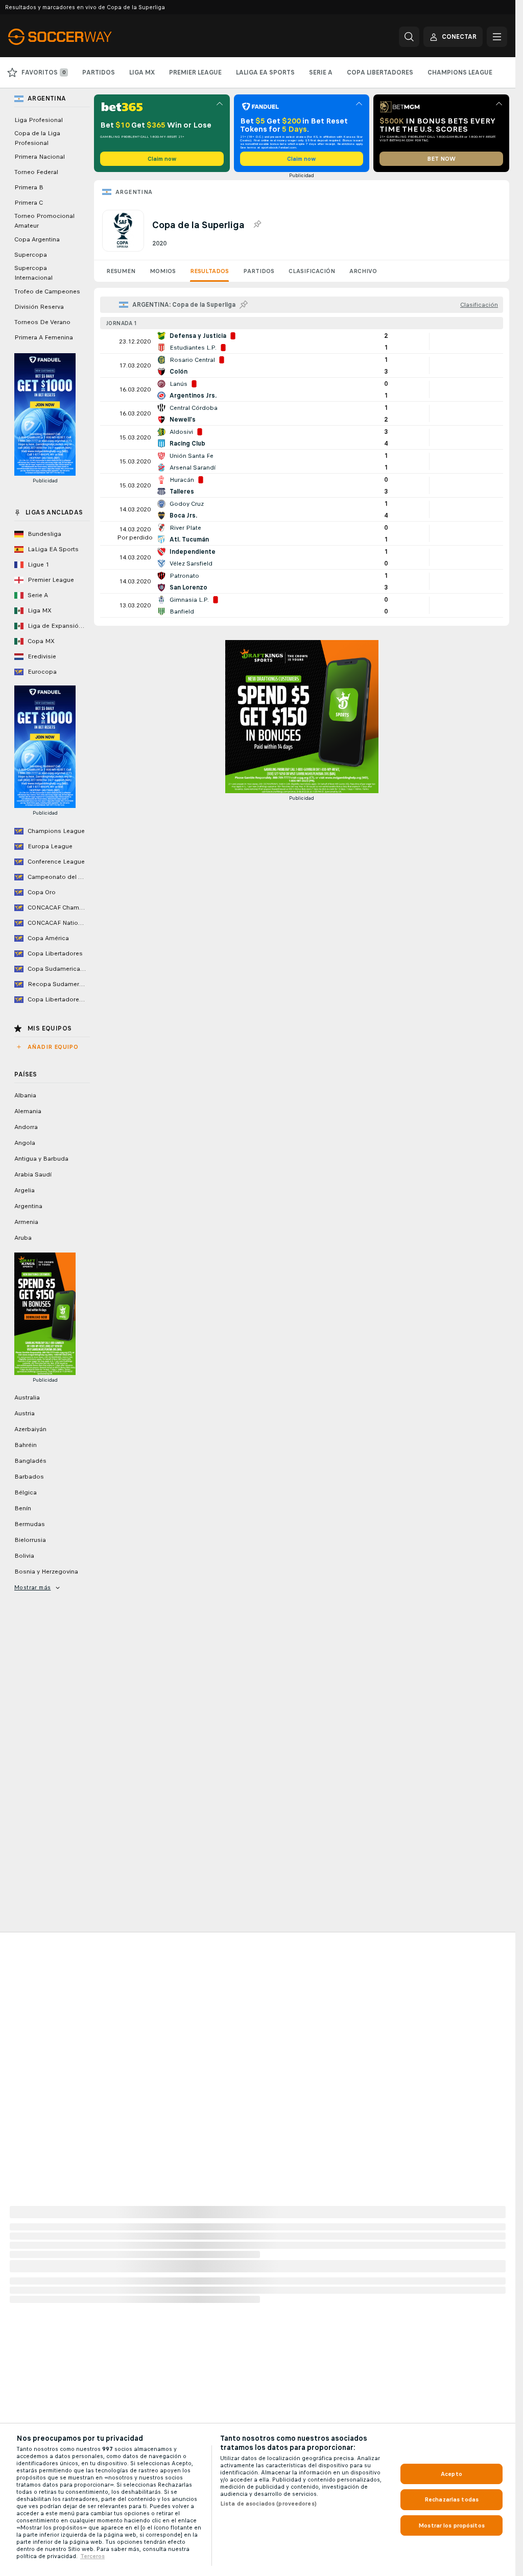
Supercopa (31, 255)
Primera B (29, 187)
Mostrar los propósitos (451, 2525)
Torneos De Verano (42, 322)
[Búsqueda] (409, 37)
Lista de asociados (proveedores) (268, 2504)
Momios (163, 271)
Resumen (121, 271)
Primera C (29, 203)
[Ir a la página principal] (78, 37)
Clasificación (312, 271)
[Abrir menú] (497, 37)
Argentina (134, 192)
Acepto (451, 2474)
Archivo (363, 271)
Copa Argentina (37, 239)
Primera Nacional (40, 157)
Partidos (259, 271)
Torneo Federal (36, 172)
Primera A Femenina (44, 337)
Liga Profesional (39, 120)
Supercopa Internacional (33, 273)
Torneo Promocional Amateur (44, 221)
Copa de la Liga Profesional (37, 138)
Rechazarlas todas (451, 2499)
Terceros (92, 2556)
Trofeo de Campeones (47, 291)
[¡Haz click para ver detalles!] (302, 341)
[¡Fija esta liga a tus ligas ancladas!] (257, 225)
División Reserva (39, 307)
